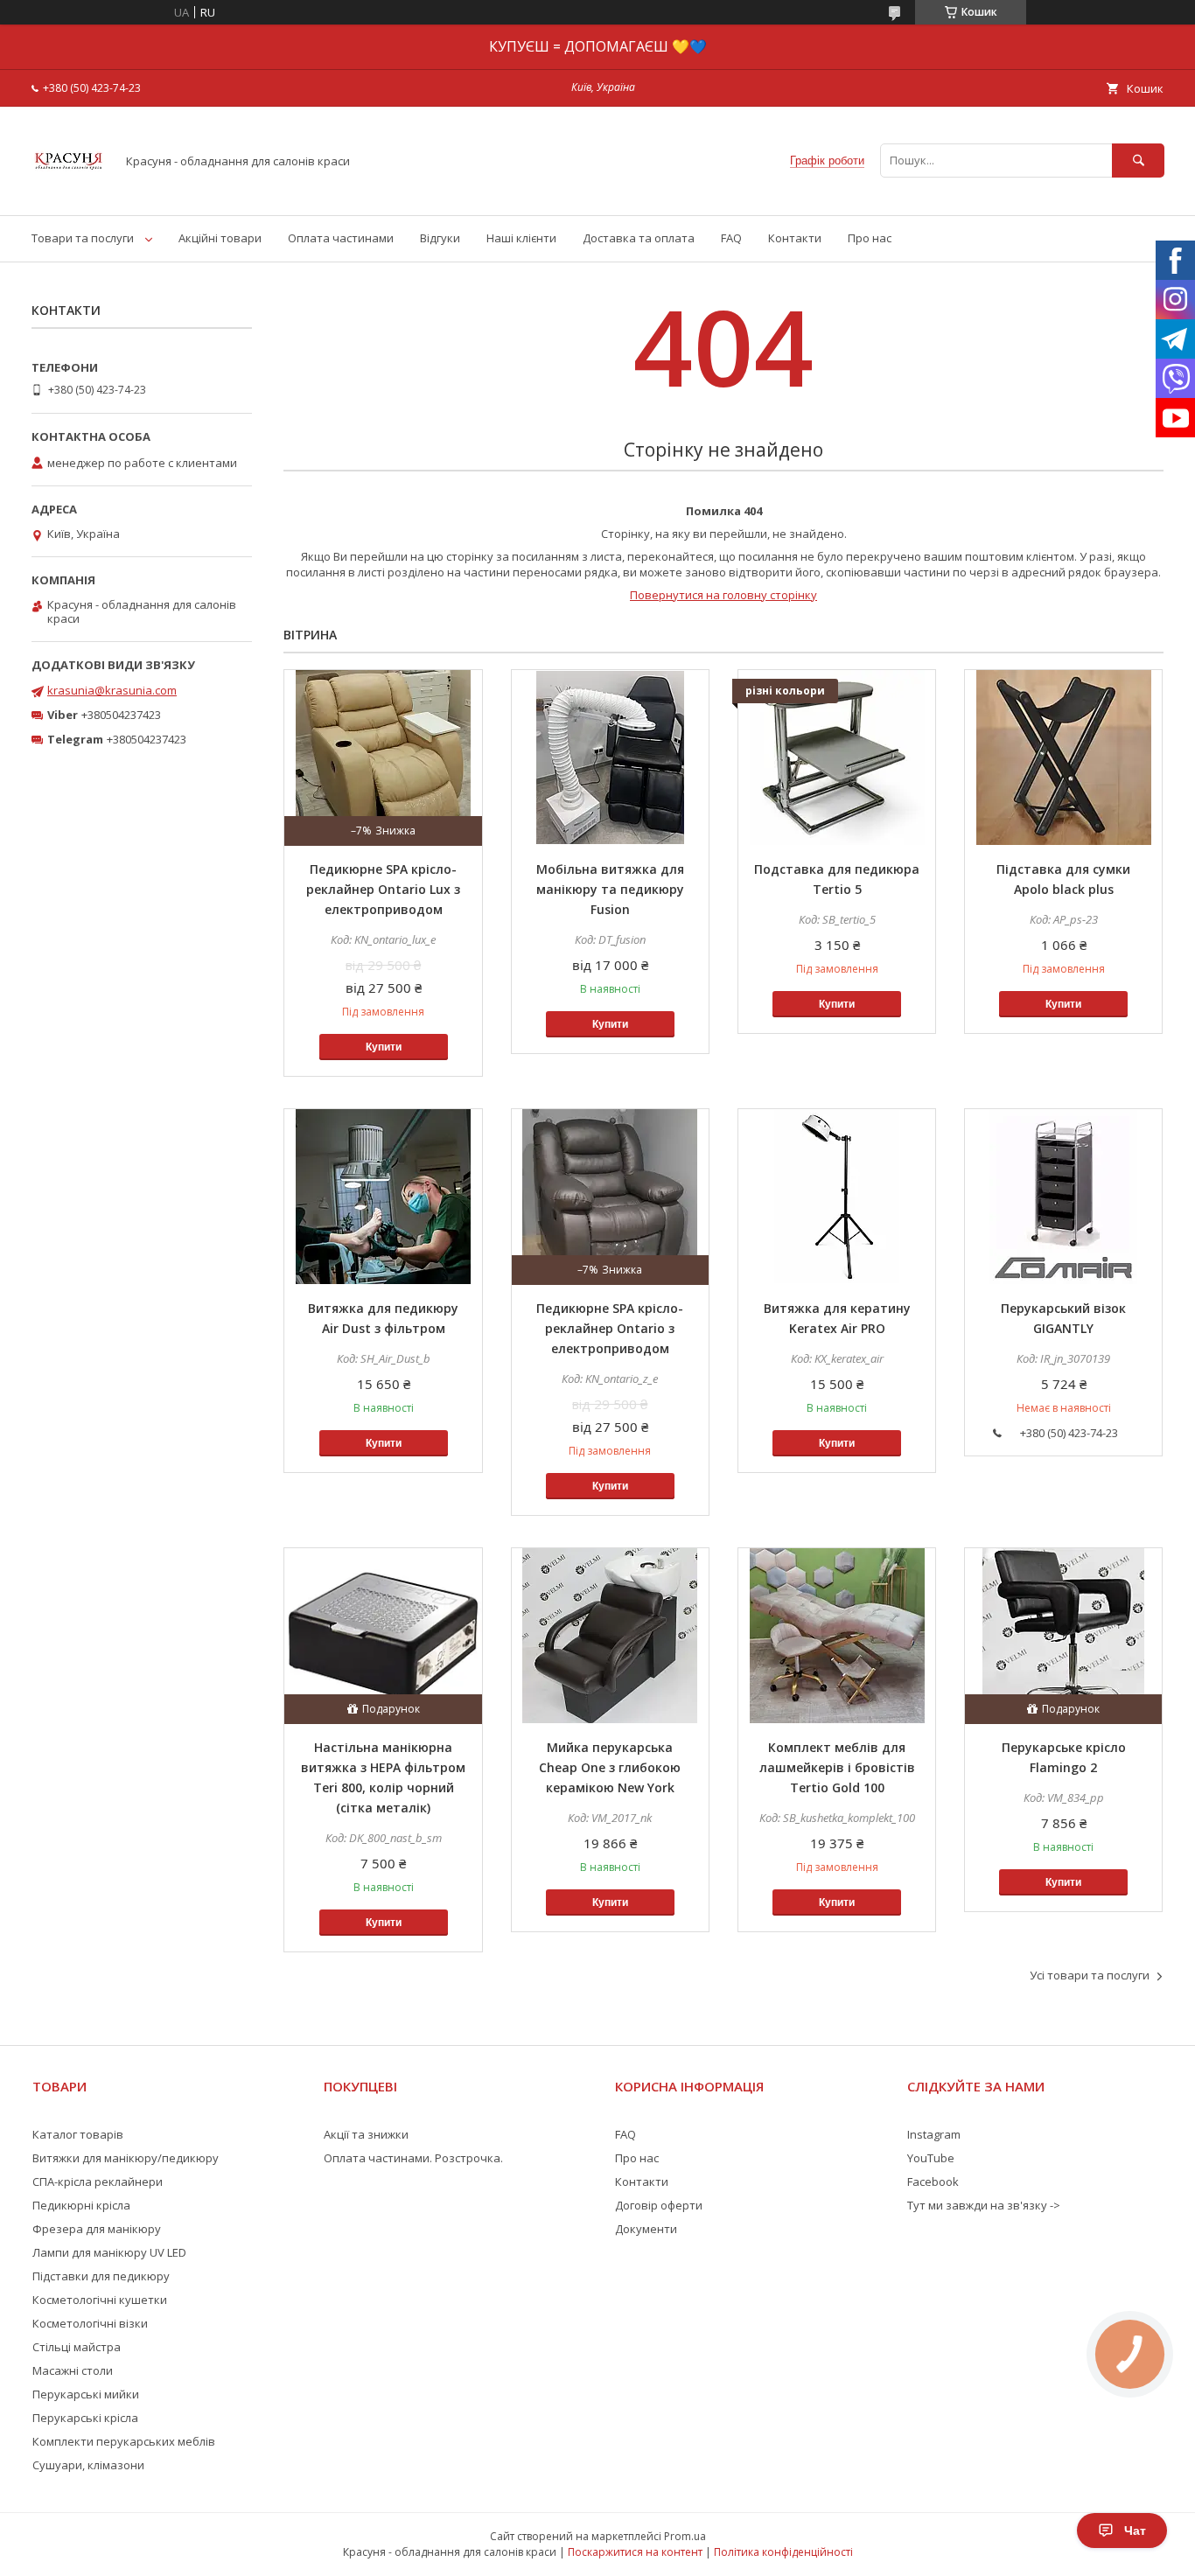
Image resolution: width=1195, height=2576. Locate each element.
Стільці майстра (77, 2347)
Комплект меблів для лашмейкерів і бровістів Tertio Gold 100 (837, 1767)
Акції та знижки (366, 2134)
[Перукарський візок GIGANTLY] (1063, 1197)
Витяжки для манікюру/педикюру (126, 2158)
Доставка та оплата (639, 238)
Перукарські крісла (85, 2418)
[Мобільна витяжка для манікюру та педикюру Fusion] (610, 757)
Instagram (934, 2134)
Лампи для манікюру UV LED (109, 2252)
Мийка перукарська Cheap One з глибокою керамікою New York (610, 1767)
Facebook (933, 2182)
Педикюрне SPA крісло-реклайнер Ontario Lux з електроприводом (383, 889)
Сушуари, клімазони (88, 2465)
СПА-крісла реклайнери (98, 2182)
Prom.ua (685, 2536)
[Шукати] (1138, 161)
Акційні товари (220, 238)
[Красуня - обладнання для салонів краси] (69, 192)
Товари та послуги (83, 238)
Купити (384, 1047)
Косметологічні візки (90, 2323)
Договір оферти (659, 2205)
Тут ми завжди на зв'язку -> (984, 2205)
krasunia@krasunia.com (112, 690)
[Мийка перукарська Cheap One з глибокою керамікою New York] (610, 1636)
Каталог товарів (78, 2134)
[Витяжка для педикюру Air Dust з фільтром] (383, 1197)
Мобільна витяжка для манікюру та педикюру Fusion (610, 889)
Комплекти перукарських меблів (124, 2441)
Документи (646, 2229)
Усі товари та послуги (1090, 1975)
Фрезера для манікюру (97, 2229)
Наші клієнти (521, 238)
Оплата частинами (341, 238)
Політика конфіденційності (783, 2552)
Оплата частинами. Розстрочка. (413, 2158)
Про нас (870, 238)
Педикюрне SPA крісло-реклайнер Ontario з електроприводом (610, 1328)
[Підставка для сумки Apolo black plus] (1063, 757)
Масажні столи (73, 2370)
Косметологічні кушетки (100, 2300)
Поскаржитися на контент (635, 2552)
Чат (1135, 2531)
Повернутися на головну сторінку (723, 595)
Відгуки (440, 238)
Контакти (795, 238)
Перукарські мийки (86, 2394)
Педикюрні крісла (81, 2205)
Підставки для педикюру (101, 2276)
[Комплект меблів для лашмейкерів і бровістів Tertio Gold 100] (837, 1636)
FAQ (731, 238)
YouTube (931, 2158)
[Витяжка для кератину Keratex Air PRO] (837, 1197)
